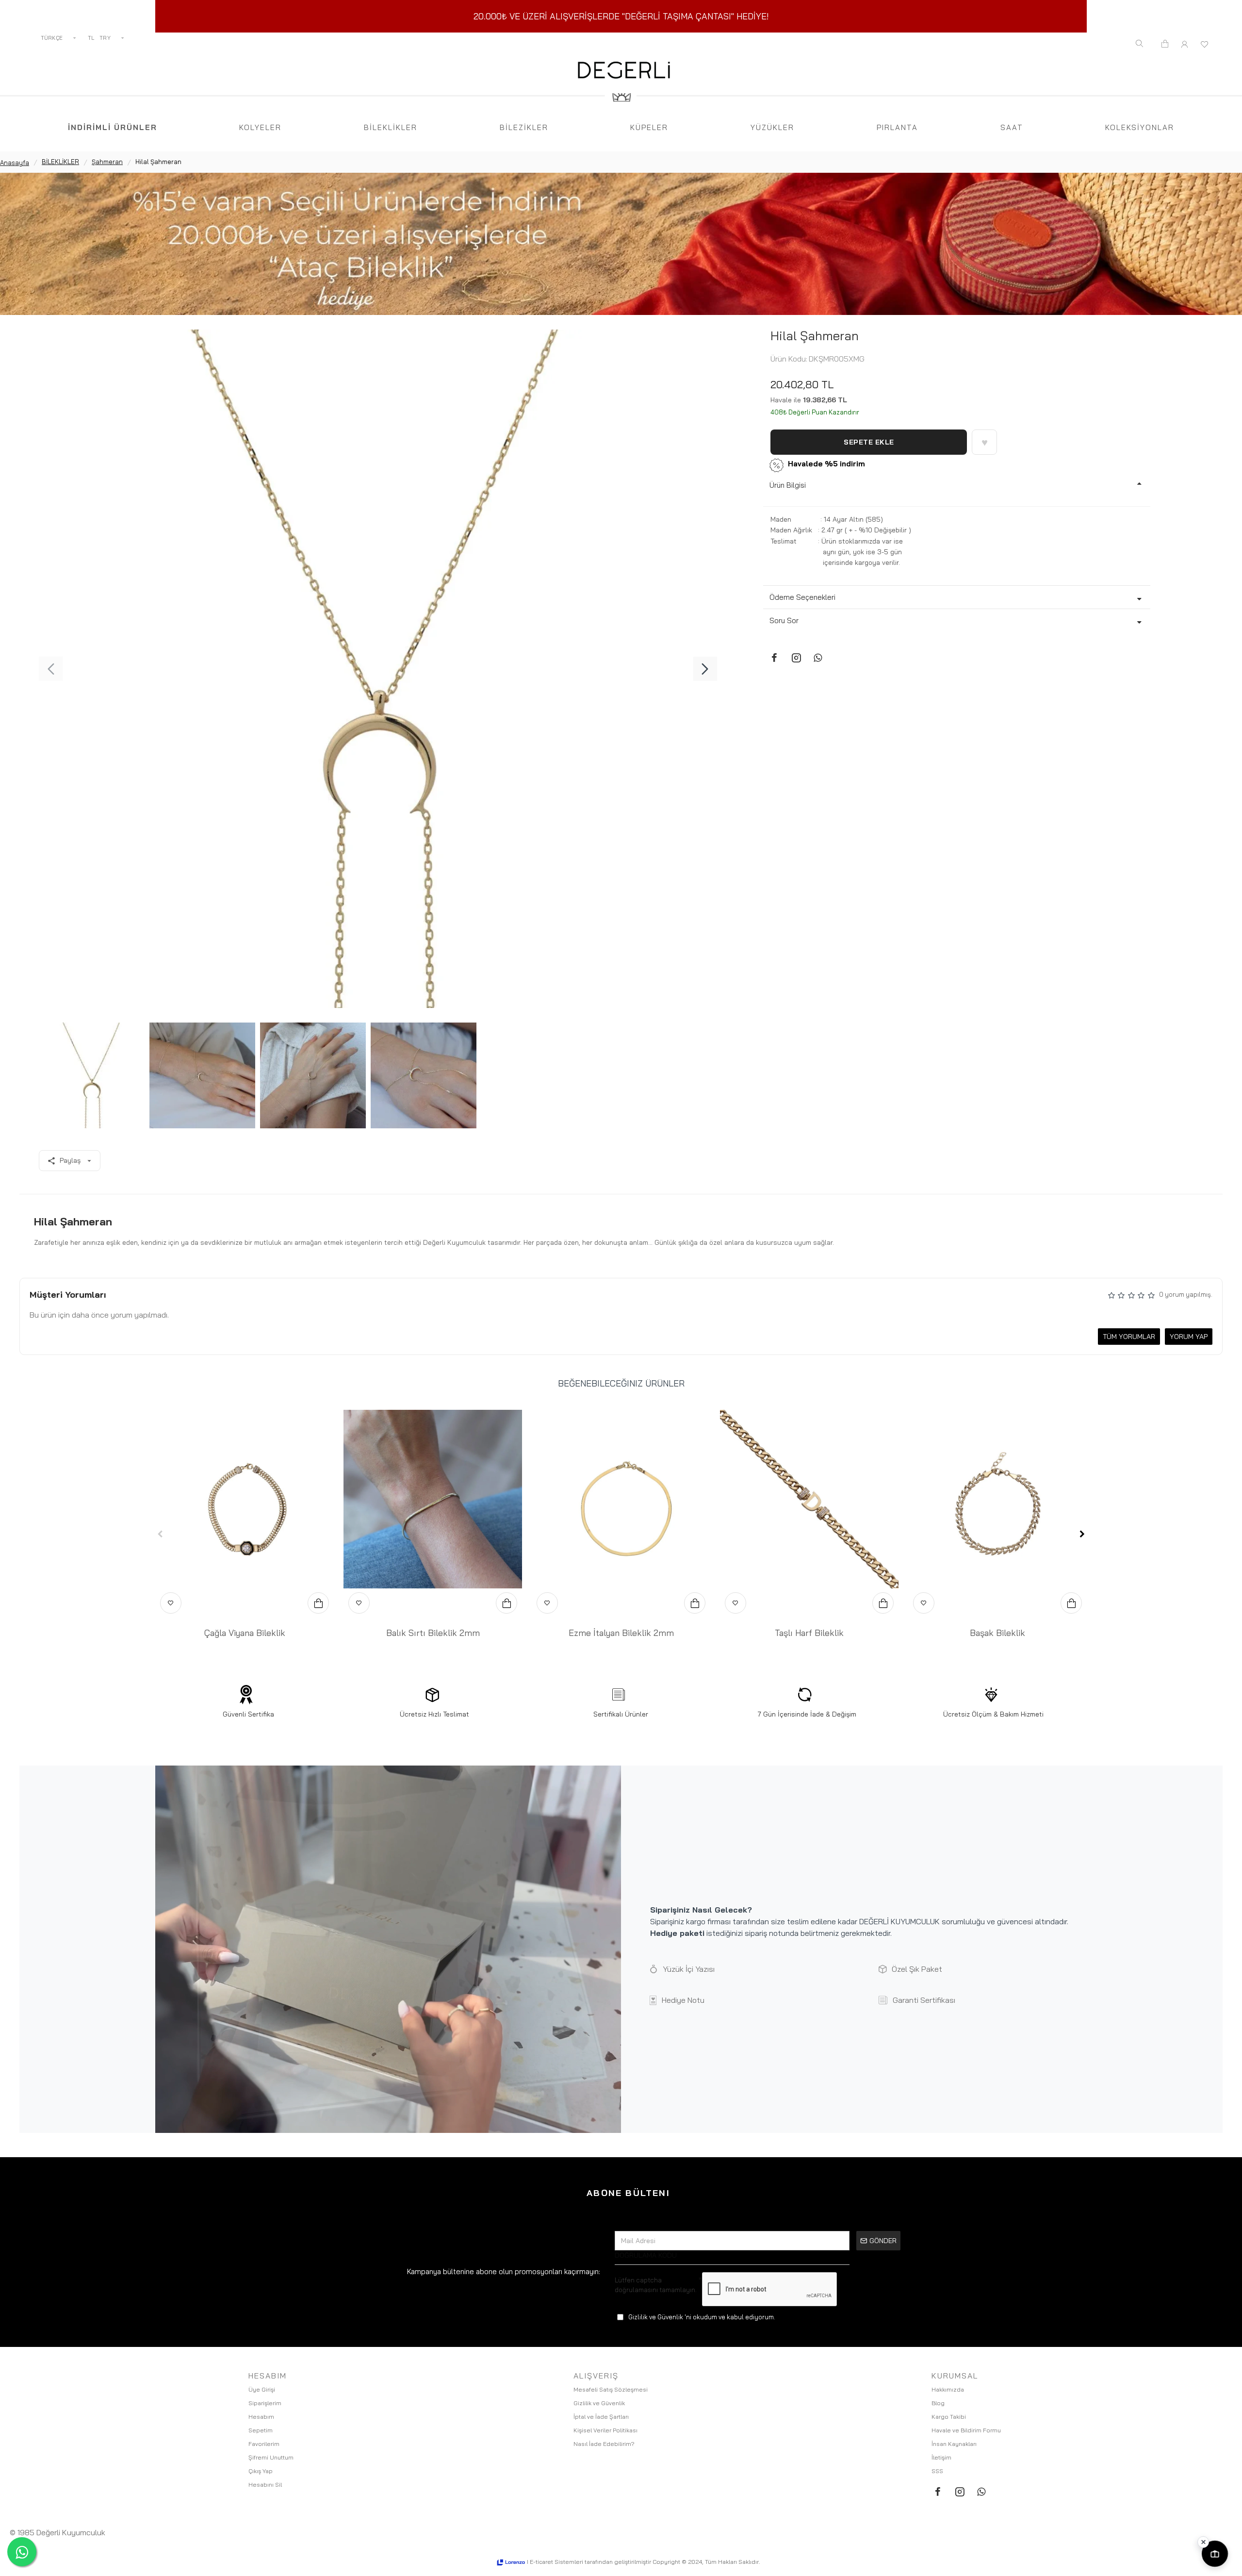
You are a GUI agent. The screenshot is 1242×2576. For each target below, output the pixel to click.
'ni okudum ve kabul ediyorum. (702, 2317)
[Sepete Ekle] (318, 1603)
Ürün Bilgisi (788, 485)
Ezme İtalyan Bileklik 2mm (621, 1633)
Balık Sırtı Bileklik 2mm (433, 1633)
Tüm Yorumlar (1129, 1337)
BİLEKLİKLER (60, 162)
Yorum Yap (1189, 1337)
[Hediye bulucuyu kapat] (1203, 2542)
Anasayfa (15, 163)
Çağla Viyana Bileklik (245, 1633)
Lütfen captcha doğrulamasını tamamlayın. (656, 2285)
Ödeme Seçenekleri (802, 597)
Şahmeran (107, 162)
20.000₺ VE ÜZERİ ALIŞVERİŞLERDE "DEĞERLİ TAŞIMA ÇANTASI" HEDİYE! (621, 16)
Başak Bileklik (997, 1633)
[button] (51, 669)
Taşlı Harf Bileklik (809, 1633)
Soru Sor (784, 620)
